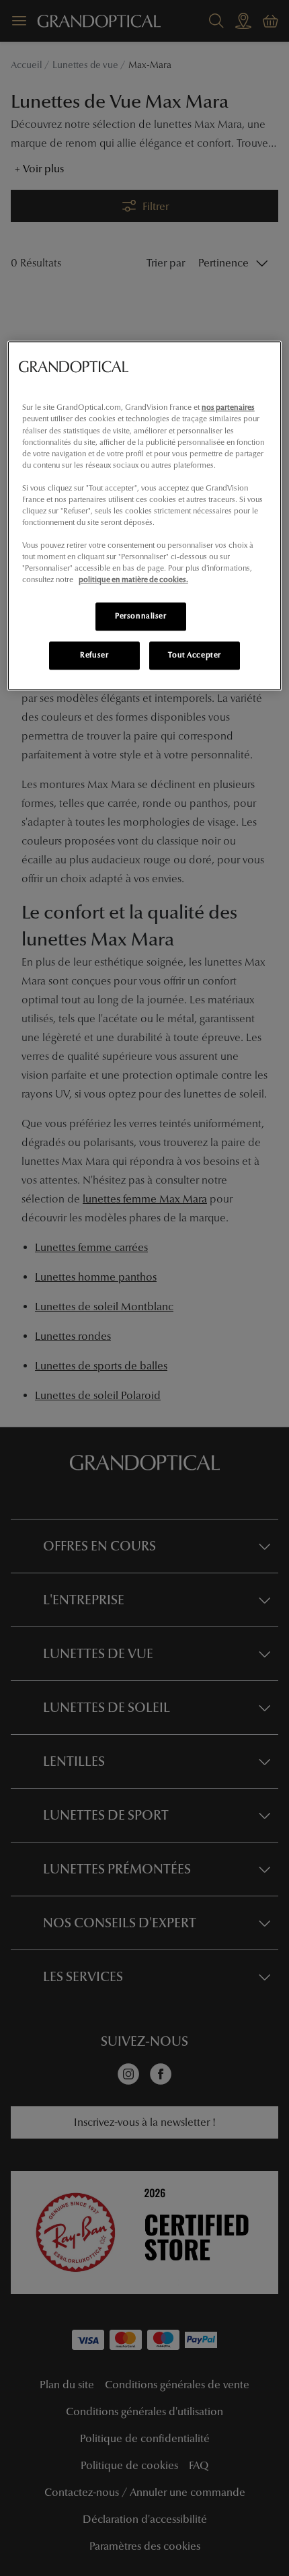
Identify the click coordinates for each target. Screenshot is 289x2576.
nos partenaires (228, 408)
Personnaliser (140, 616)
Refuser (94, 655)
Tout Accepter (194, 655)
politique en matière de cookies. (133, 580)
